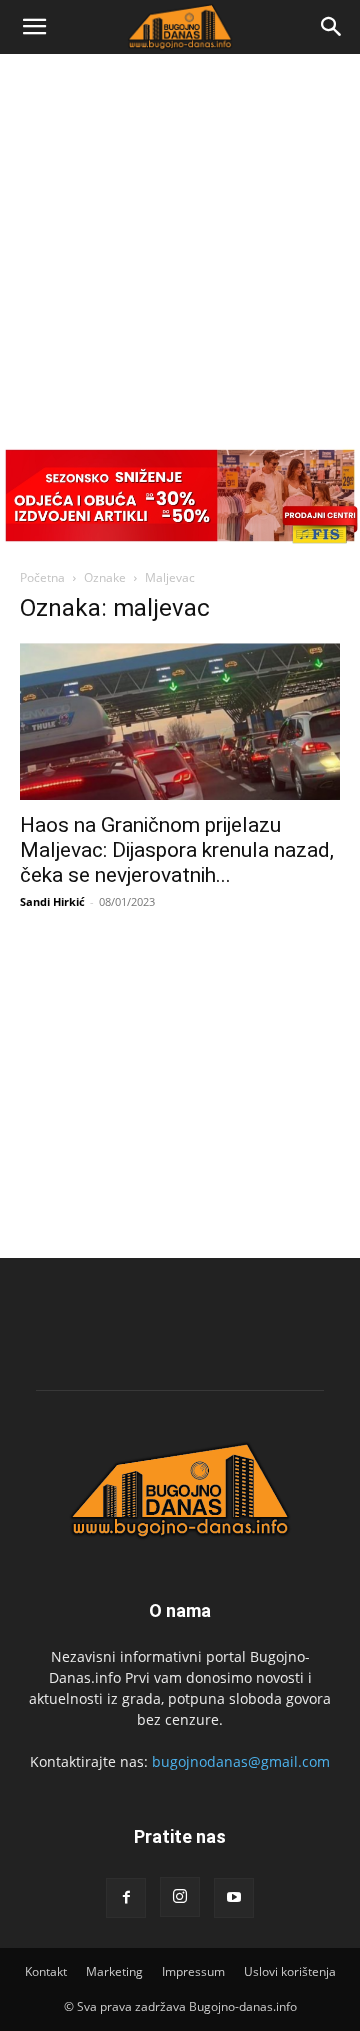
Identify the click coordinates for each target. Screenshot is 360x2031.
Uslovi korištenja (290, 1971)
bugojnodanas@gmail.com (241, 1761)
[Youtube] (234, 1898)
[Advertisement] (180, 244)
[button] (34, 27)
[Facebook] (126, 1898)
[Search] (332, 27)
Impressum (193, 1971)
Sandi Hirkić (52, 901)
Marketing (114, 1971)
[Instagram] (180, 1897)
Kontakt (46, 1971)
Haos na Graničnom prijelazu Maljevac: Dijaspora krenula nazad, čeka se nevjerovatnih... (177, 850)
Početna (42, 577)
